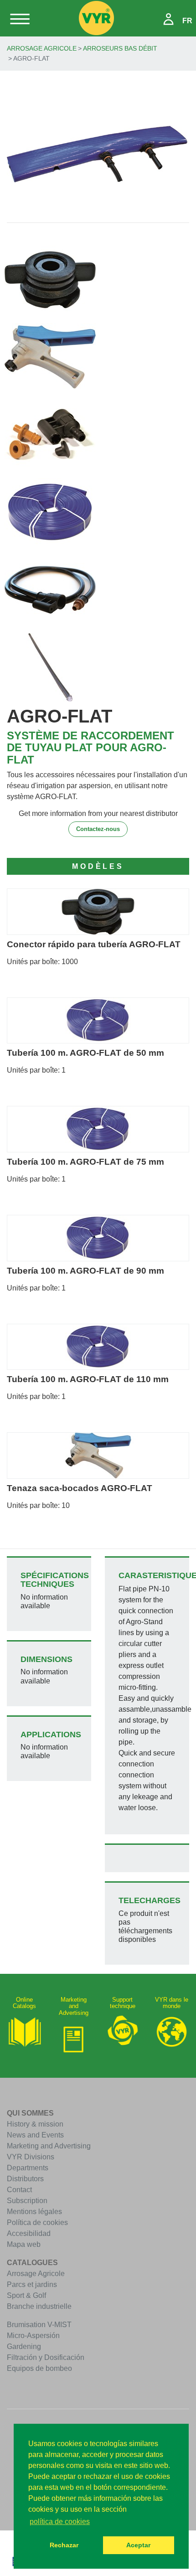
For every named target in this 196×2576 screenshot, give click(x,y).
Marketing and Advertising (49, 2146)
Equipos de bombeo (39, 2368)
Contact (19, 2190)
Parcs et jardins (32, 2284)
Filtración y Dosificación (46, 2357)
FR (187, 21)
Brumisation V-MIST (39, 2325)
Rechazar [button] (64, 2545)
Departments (28, 2168)
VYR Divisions (31, 2157)
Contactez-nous (98, 829)
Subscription (27, 2201)
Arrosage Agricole (42, 48)
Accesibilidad (29, 2233)
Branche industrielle (39, 2306)
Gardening (24, 2346)
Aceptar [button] (138, 2545)
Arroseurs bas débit (120, 48)
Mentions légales (34, 2212)
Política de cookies (37, 2222)
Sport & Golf (26, 2295)
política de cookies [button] (60, 2522)
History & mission (35, 2124)
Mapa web (24, 2244)
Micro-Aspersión (33, 2336)
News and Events (35, 2135)
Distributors (25, 2179)
